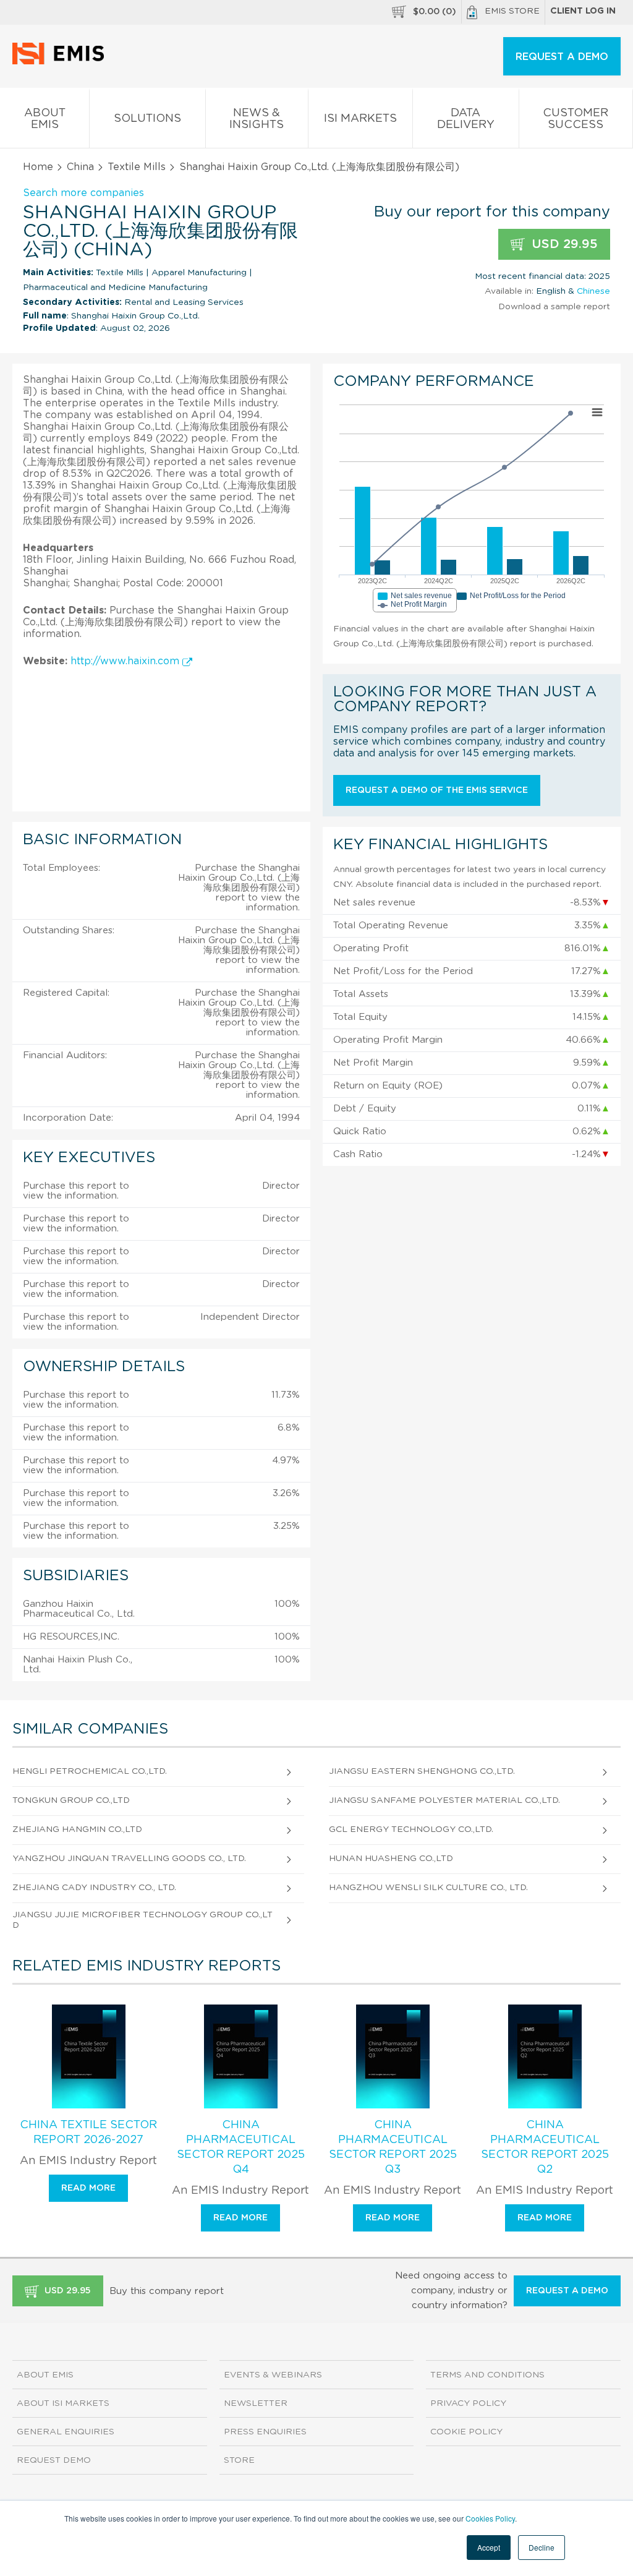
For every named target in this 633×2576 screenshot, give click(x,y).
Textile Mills (137, 167)
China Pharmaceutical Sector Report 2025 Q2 (545, 2147)
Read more (88, 2188)
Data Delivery (466, 119)
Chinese (593, 291)
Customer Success (576, 119)
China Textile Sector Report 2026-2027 (88, 2133)
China (80, 167)
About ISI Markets (63, 2403)
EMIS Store (512, 11)
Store (239, 2460)
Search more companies (83, 193)
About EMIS (45, 119)
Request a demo (567, 2291)
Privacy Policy (468, 2403)
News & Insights (257, 119)
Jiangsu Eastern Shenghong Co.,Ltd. (422, 1771)
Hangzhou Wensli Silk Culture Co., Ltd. (428, 1888)
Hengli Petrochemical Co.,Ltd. (90, 1771)
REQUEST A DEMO (562, 57)
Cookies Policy (490, 2518)
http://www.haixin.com (126, 661)
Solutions (147, 119)
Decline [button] (542, 2547)
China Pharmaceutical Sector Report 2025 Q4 (241, 2147)
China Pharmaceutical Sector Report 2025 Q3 (393, 2147)
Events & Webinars (273, 2375)
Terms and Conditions (487, 2375)
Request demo (54, 2460)
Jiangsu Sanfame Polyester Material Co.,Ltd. (444, 1800)
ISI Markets (360, 119)
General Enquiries (66, 2432)
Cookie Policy (466, 2432)
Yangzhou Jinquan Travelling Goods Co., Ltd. (129, 1859)
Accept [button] (489, 2547)
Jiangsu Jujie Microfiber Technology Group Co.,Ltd (142, 1920)
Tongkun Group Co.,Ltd (71, 1800)
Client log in (583, 11)
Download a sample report (554, 307)
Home (38, 167)
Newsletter (256, 2403)
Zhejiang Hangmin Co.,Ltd (77, 1829)
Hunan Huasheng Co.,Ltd (391, 1859)
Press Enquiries (265, 2432)
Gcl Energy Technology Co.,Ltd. (411, 1829)
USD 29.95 (563, 244)
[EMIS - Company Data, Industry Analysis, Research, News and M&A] (62, 62)
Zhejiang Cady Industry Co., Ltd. (94, 1888)
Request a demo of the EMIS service (437, 790)
